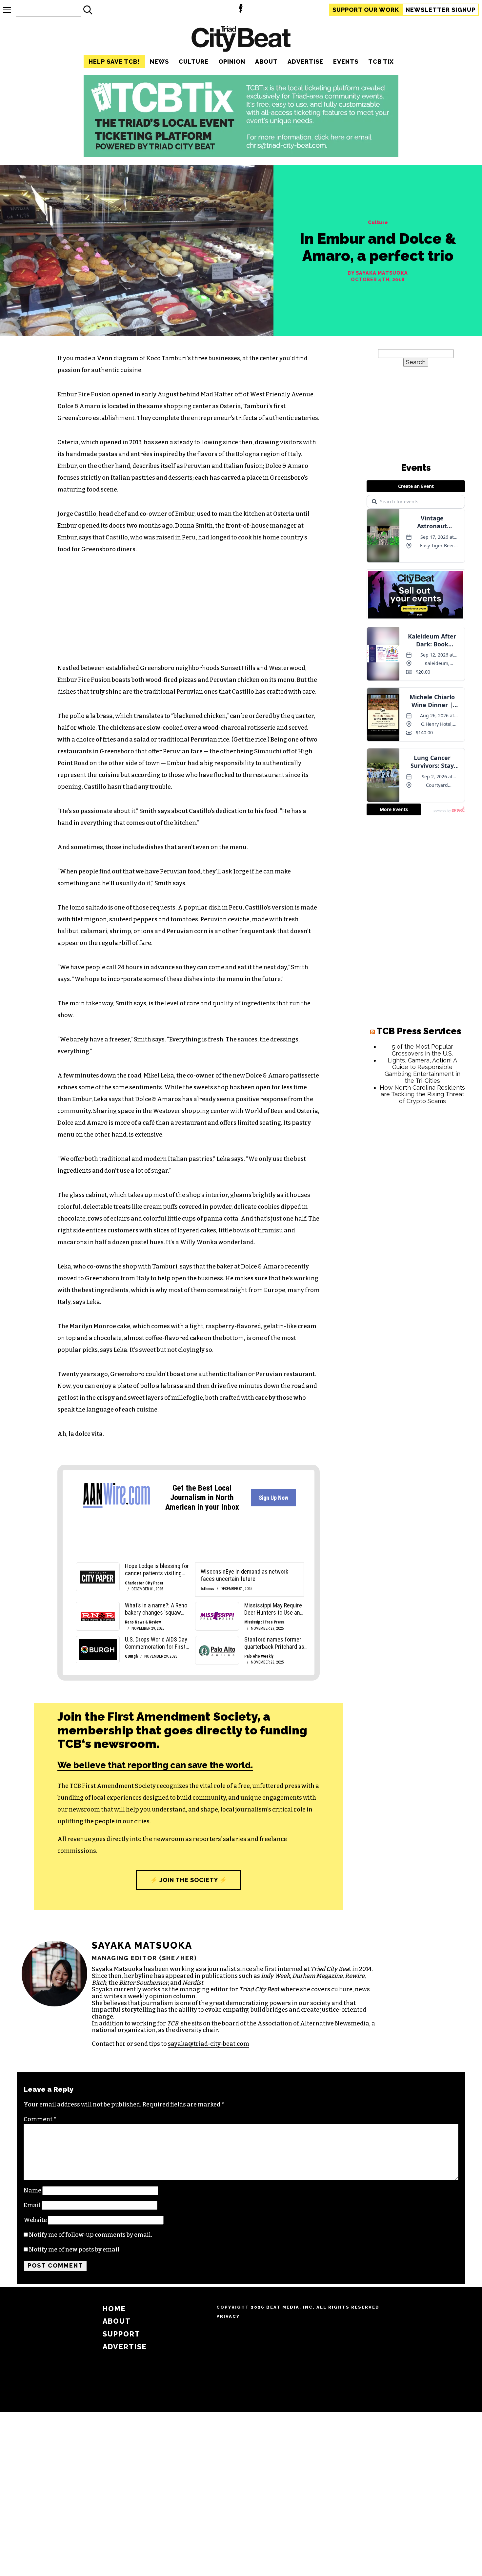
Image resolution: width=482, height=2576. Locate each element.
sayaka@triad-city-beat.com (209, 2044)
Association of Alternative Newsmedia (313, 2023)
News (159, 62)
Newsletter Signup (441, 10)
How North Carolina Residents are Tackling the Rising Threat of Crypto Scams (422, 1094)
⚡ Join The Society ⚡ (189, 1880)
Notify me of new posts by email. (75, 2250)
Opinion (232, 62)
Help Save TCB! (114, 62)
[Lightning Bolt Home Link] (241, 10)
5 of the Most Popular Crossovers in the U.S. (422, 1050)
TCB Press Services (419, 1031)
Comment (40, 2119)
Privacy (228, 2316)
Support (366, 10)
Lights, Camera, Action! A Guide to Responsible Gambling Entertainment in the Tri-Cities (422, 1070)
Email (32, 2205)
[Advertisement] (416, 1210)
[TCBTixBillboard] (241, 155)
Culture (194, 62)
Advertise (305, 62)
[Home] (241, 40)
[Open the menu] (7, 10)
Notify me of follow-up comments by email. (90, 2235)
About (266, 62)
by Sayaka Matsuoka (378, 273)
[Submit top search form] (88, 10)
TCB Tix (381, 62)
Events (346, 62)
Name (32, 2190)
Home (114, 2309)
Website (35, 2220)
